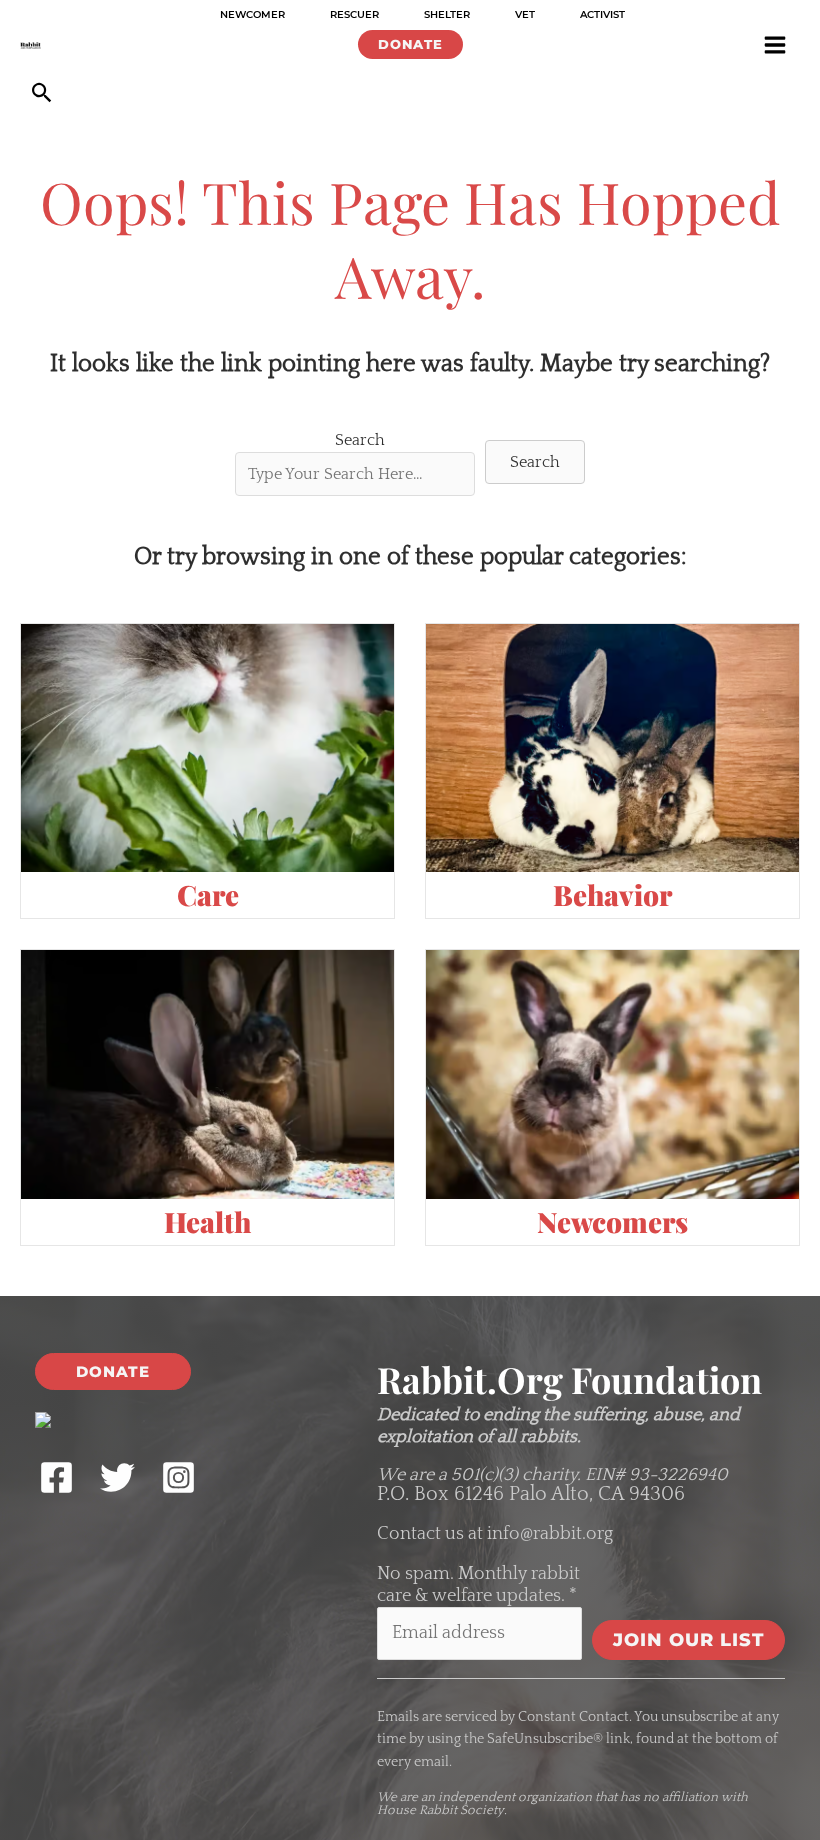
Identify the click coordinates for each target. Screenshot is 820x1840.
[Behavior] (612, 747)
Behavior (612, 894)
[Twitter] (117, 1477)
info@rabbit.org (550, 1534)
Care (208, 894)
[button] (410, 44)
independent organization (515, 1797)
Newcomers (612, 1221)
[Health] (207, 1074)
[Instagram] (178, 1477)
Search (360, 440)
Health (207, 1221)
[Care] (207, 747)
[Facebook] (56, 1477)
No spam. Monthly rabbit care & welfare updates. (478, 1585)
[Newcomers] (612, 1074)
